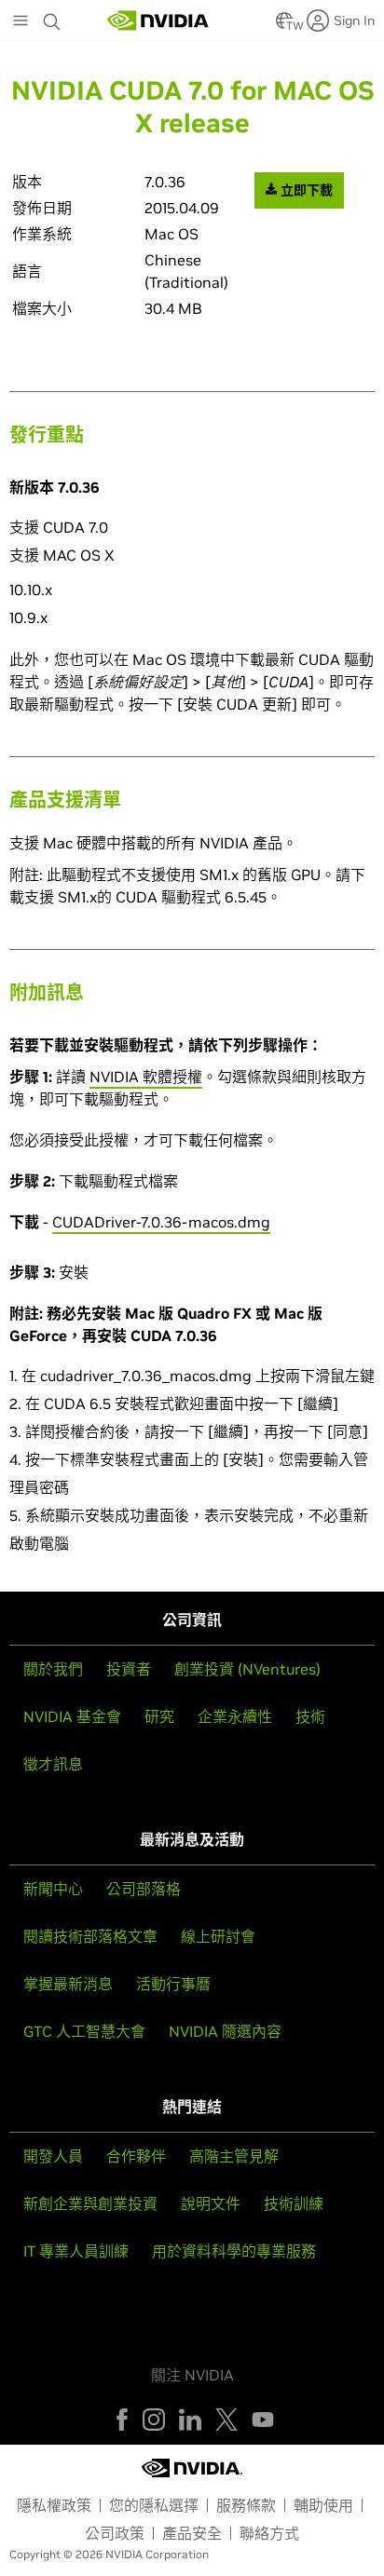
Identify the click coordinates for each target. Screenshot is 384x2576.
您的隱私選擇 (154, 2505)
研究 (159, 1716)
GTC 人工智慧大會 (84, 2031)
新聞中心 (53, 1889)
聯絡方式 (269, 2533)
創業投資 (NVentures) (247, 1669)
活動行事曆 (173, 1984)
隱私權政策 (54, 2505)
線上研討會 (218, 1936)
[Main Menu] (21, 22)
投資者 (129, 1669)
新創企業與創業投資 (90, 2203)
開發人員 (53, 2156)
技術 (310, 1716)
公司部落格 (144, 1889)
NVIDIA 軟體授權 (146, 1077)
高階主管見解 (234, 2156)
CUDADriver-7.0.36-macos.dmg (161, 1222)
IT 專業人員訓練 (76, 2251)
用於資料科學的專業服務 (234, 2251)
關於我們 (53, 1669)
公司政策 (115, 2533)
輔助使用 (323, 2505)
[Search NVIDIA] (54, 17)
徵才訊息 (53, 1764)
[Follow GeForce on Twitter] (226, 2420)
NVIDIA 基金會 (72, 1716)
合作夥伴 (136, 2156)
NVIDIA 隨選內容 (225, 2031)
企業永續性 (235, 1716)
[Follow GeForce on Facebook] (122, 2420)
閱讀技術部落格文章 (90, 1936)
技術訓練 (294, 2203)
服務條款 (246, 2505)
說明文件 (211, 2203)
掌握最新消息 (68, 1984)
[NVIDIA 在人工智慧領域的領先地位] (158, 20)
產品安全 (192, 2533)
